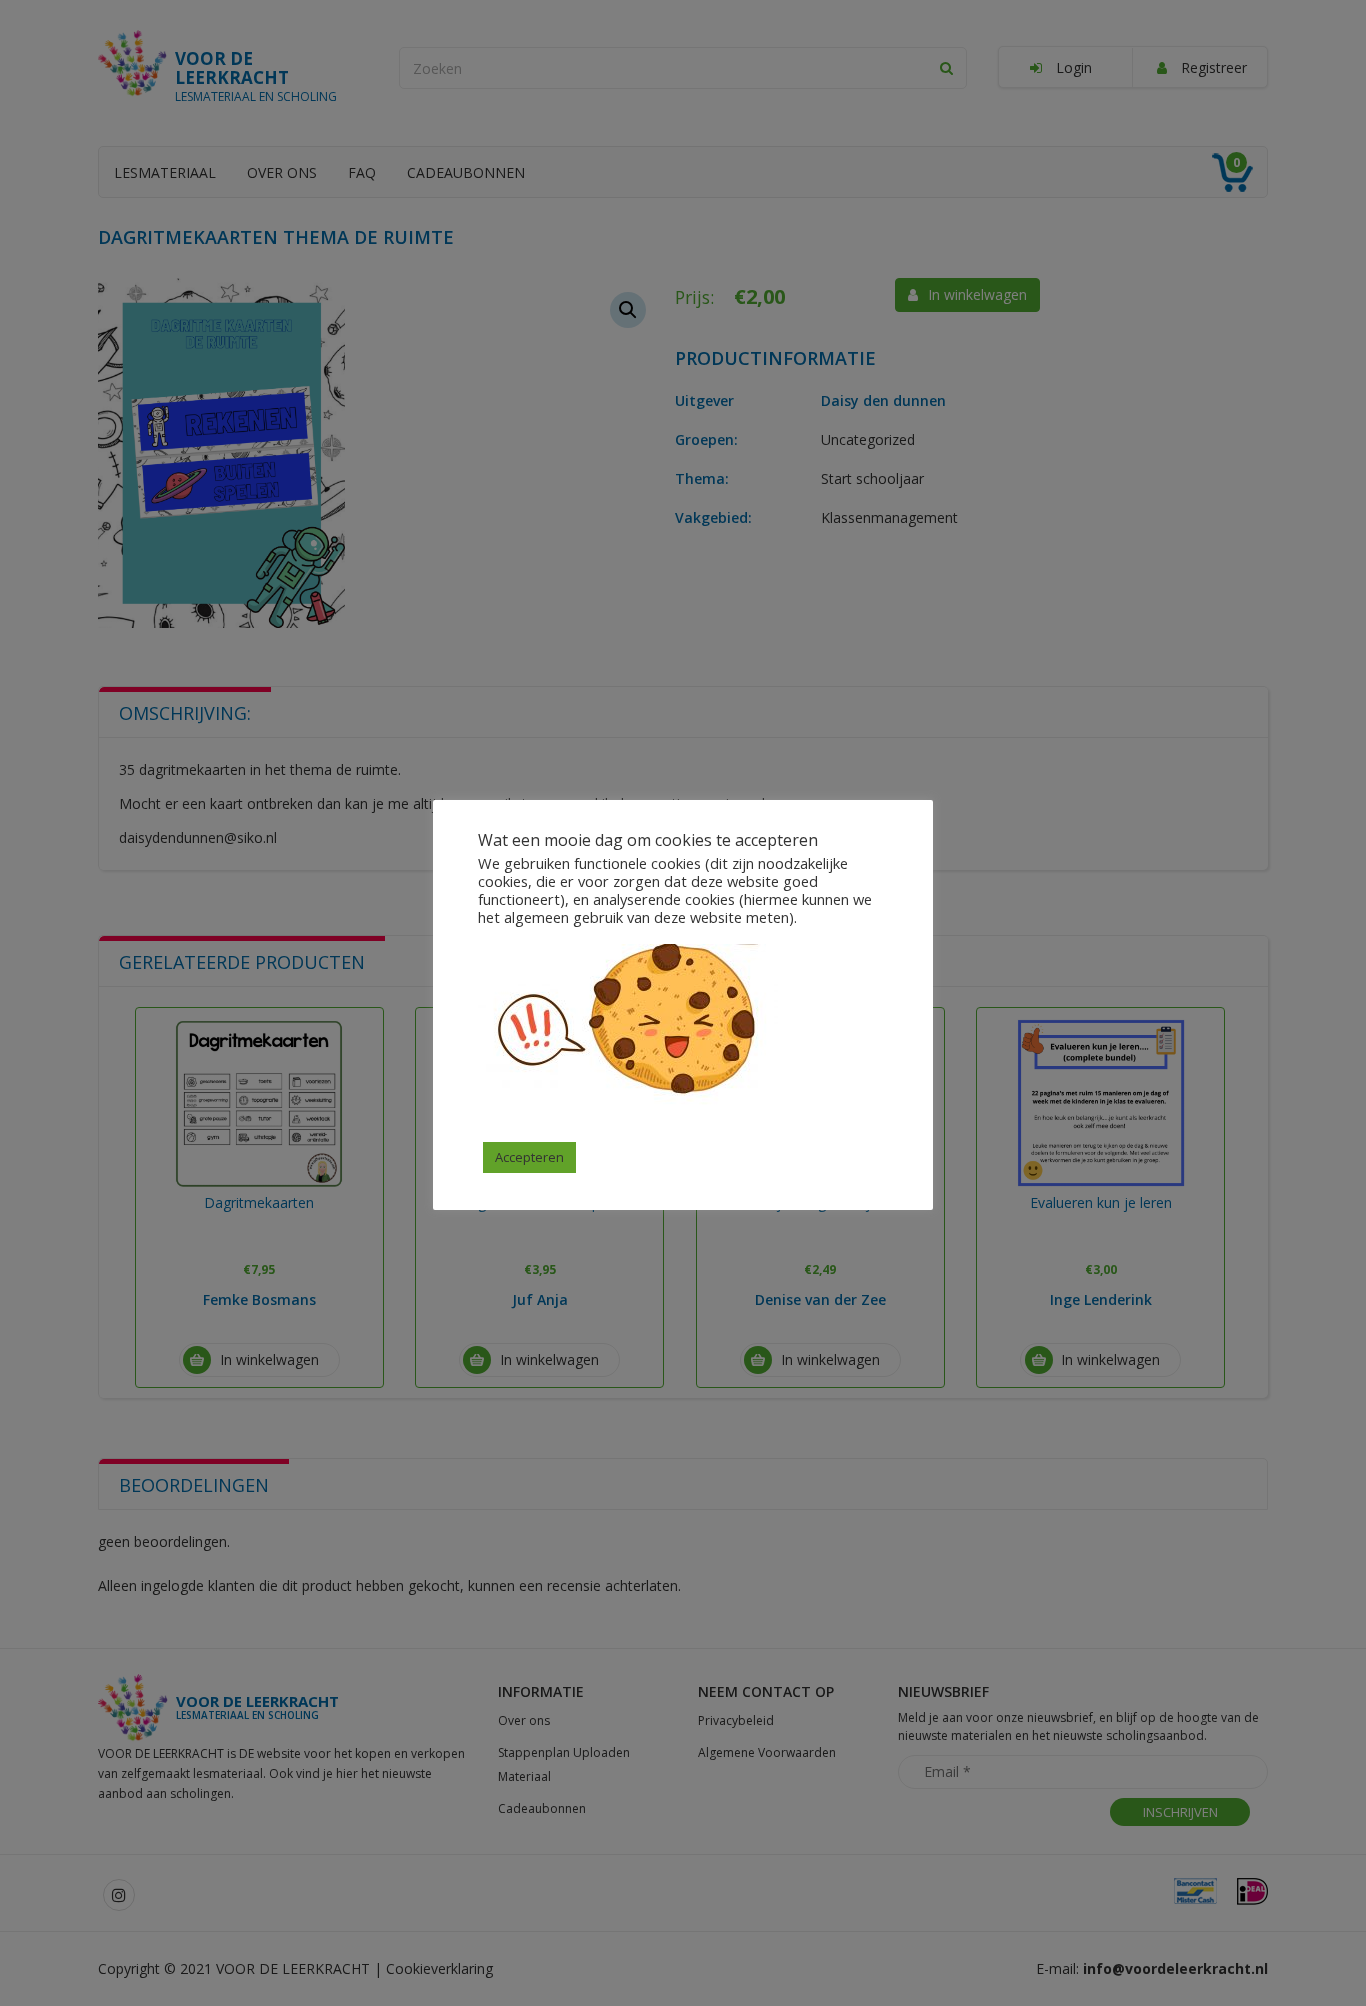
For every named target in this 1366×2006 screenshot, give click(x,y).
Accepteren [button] (529, 1157)
